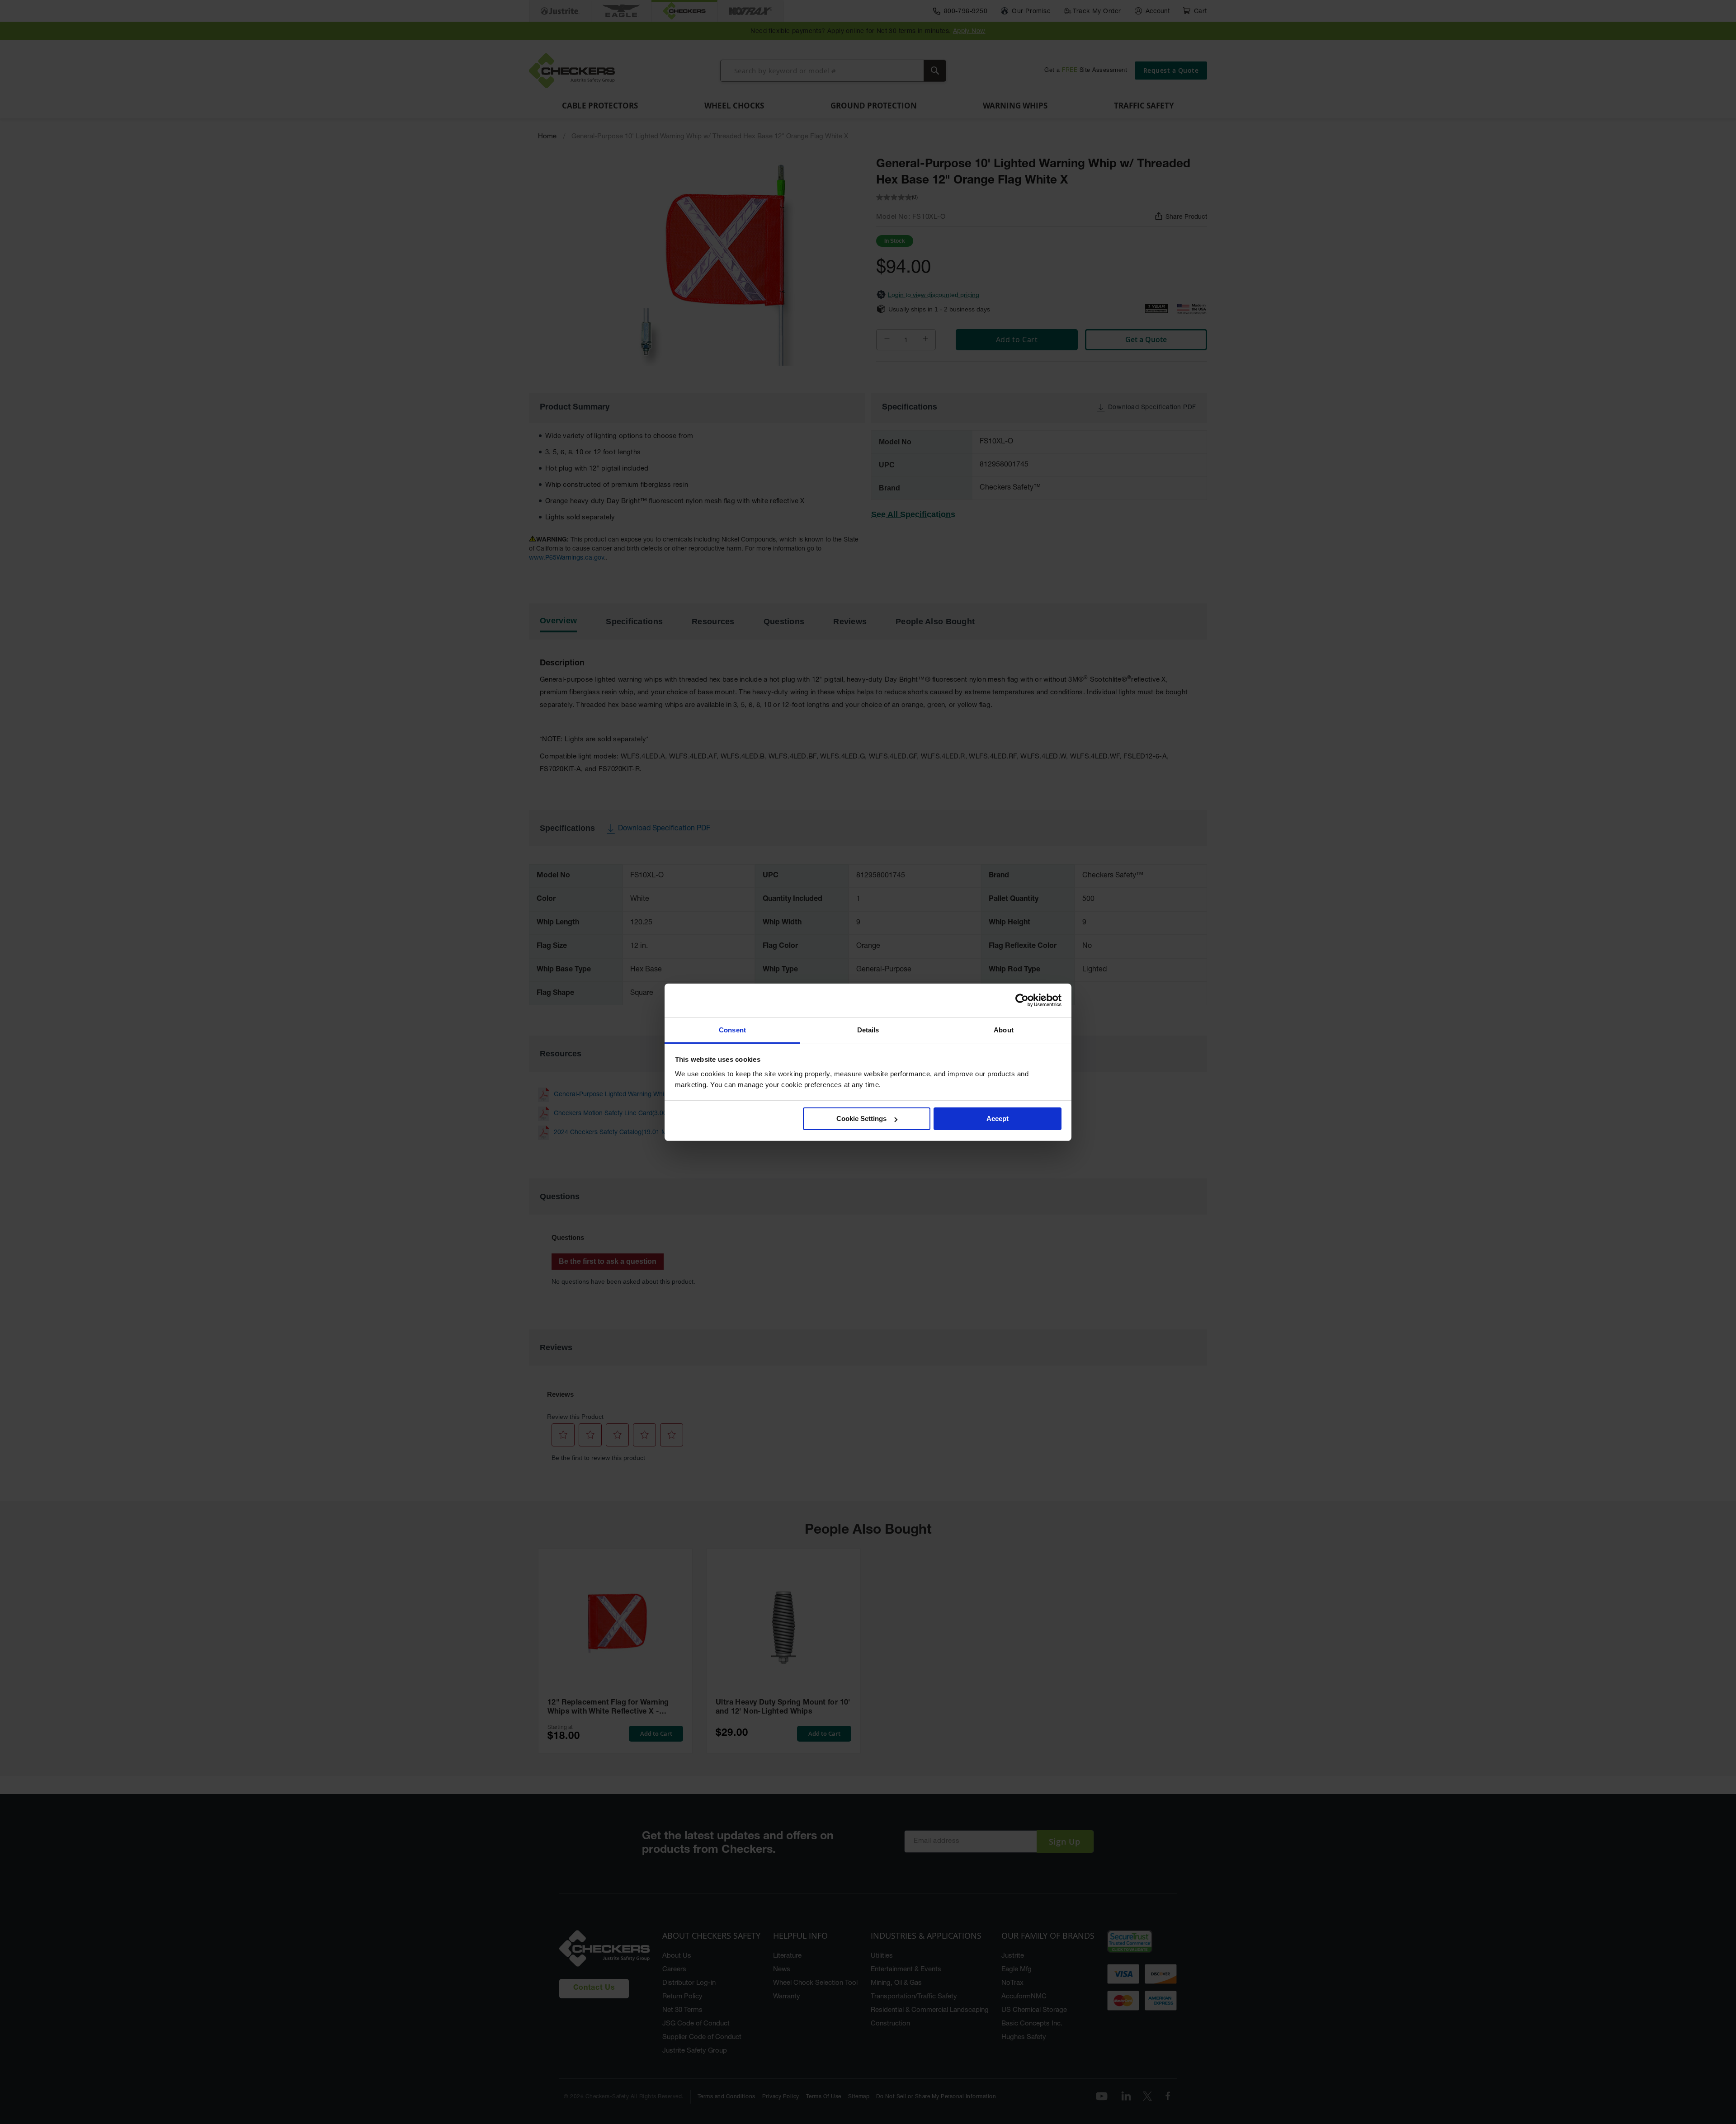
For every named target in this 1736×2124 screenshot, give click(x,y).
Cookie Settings (861, 1119)
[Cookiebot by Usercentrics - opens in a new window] (1022, 1000)
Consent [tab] (732, 1030)
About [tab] (1004, 1030)
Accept (998, 1119)
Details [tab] (868, 1030)
